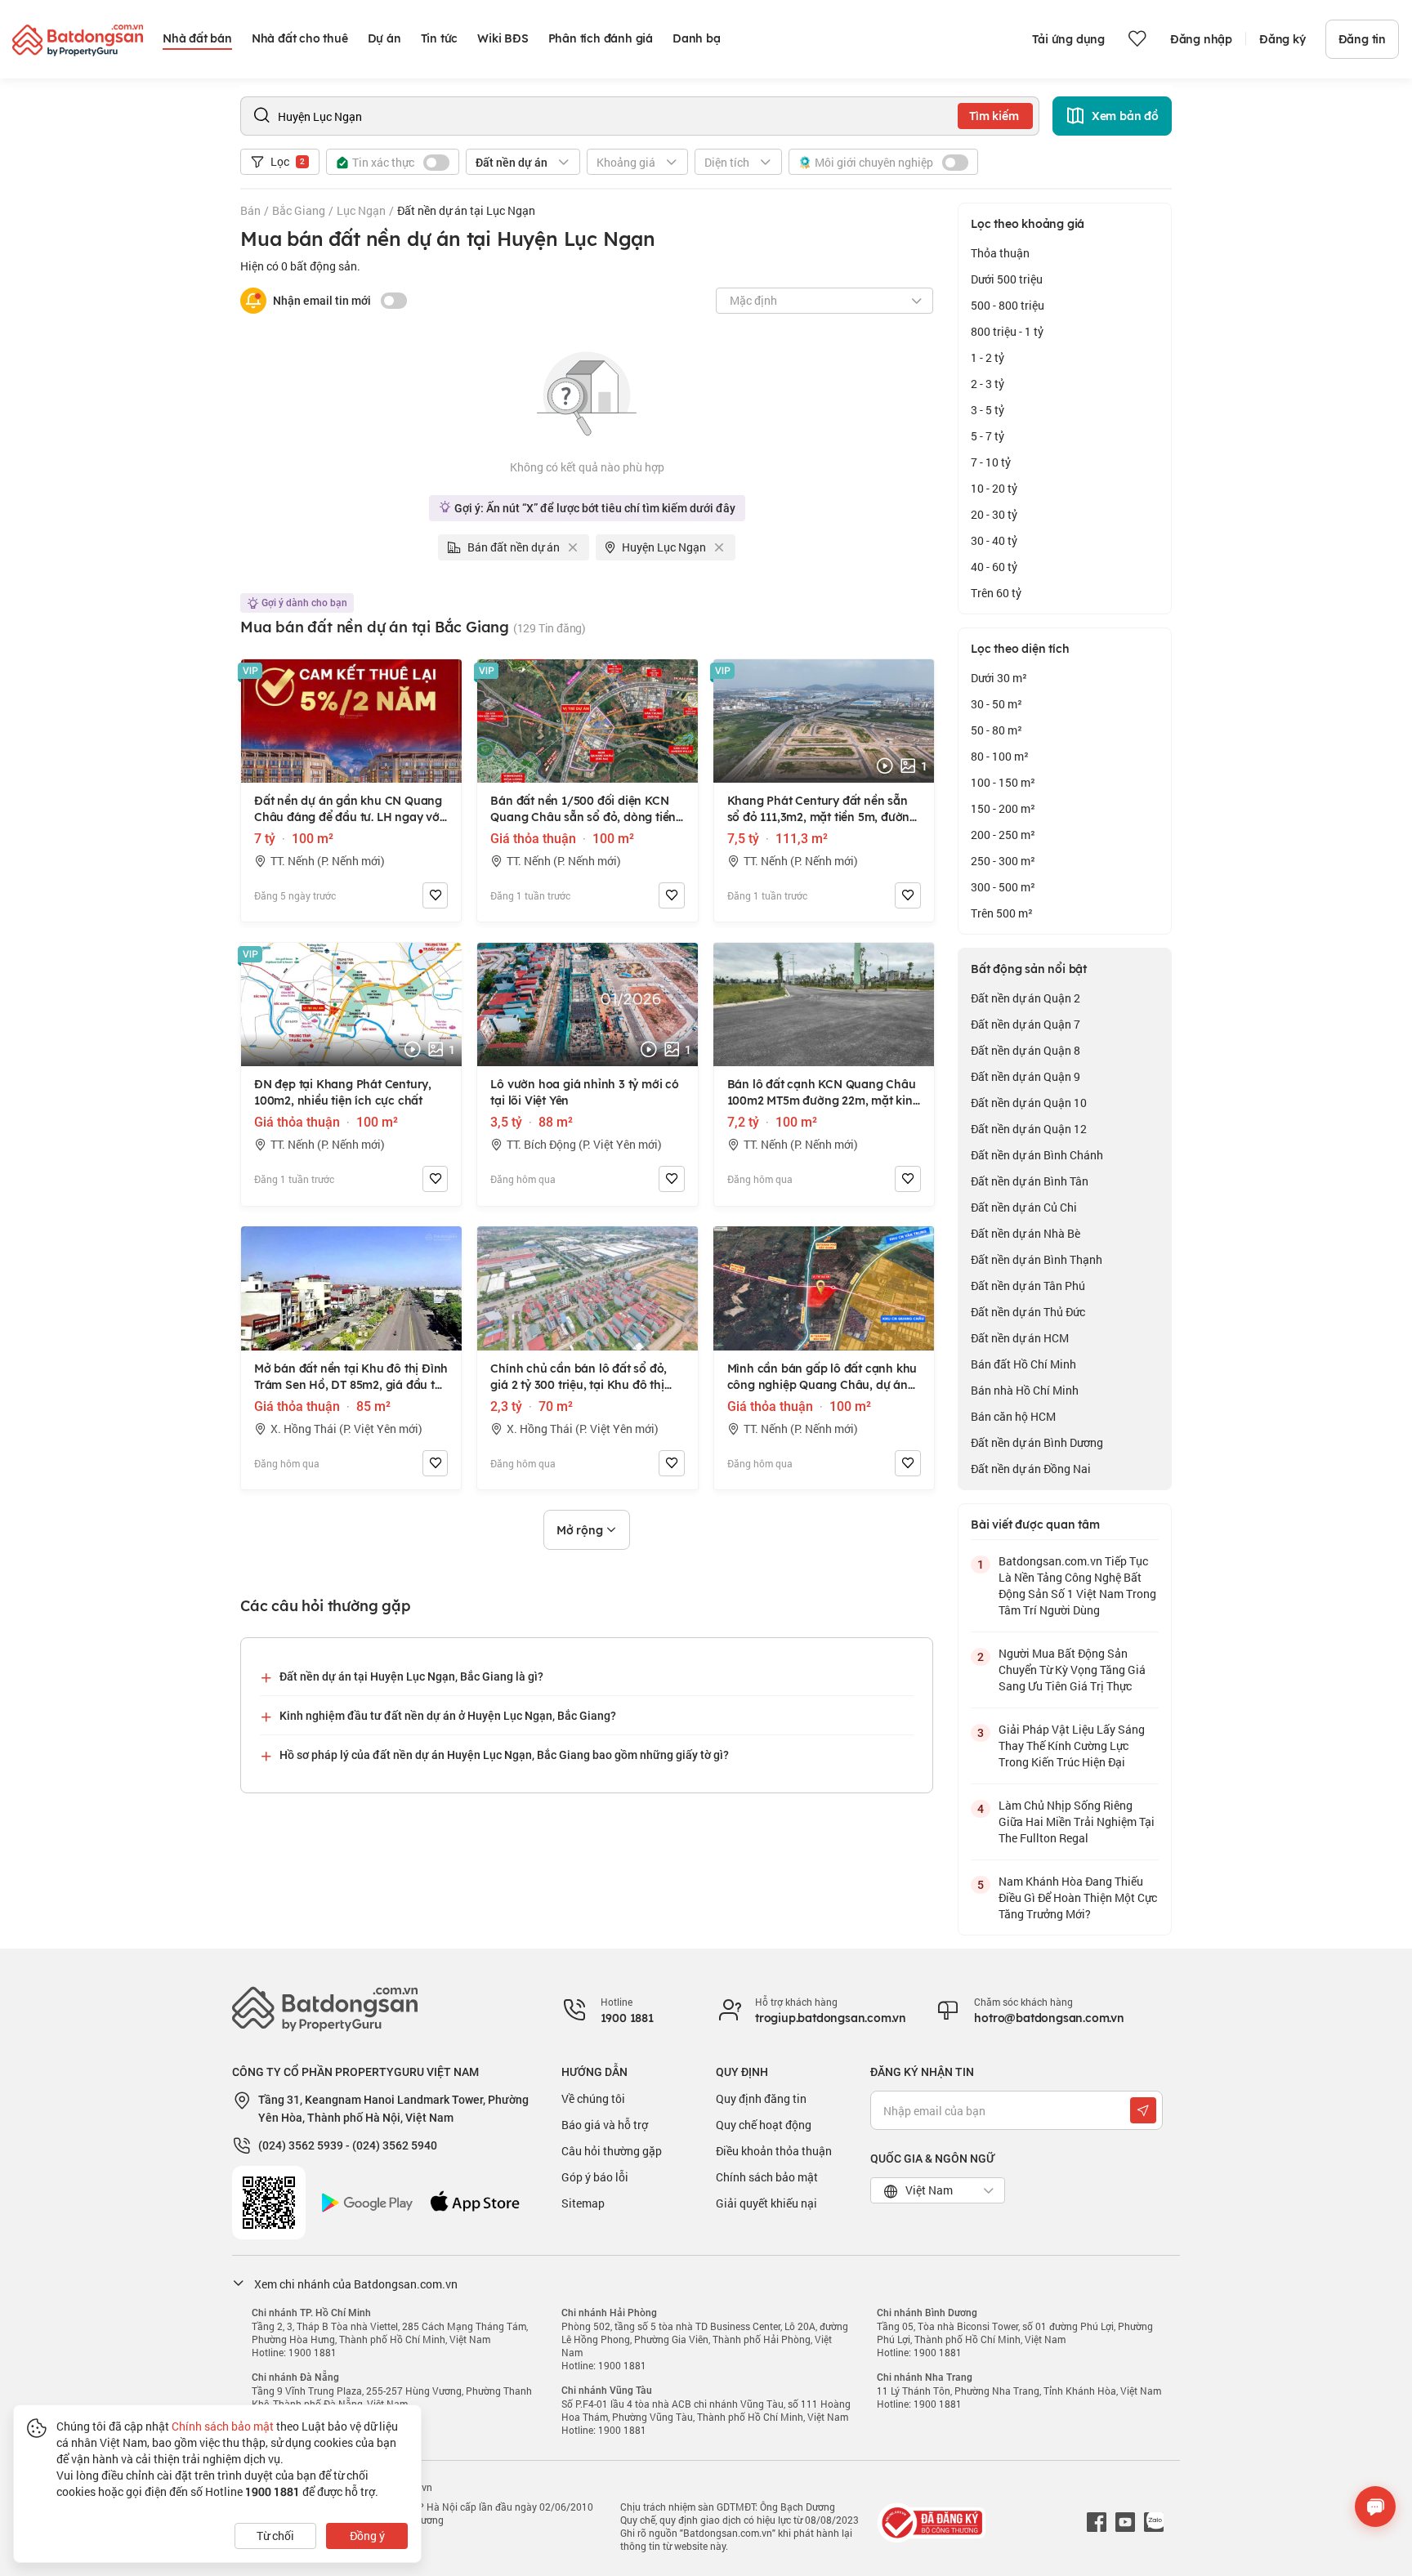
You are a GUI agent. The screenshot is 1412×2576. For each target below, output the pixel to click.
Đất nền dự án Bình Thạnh (1037, 1259)
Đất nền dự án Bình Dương (1037, 1442)
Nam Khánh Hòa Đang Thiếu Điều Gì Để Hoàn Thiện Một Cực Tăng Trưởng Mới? (1078, 1897)
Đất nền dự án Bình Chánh (1037, 1155)
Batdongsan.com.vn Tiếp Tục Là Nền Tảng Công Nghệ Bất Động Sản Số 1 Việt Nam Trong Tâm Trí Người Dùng (1077, 1585)
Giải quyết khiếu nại (766, 2203)
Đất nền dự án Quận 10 (1029, 1103)
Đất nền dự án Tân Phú (1028, 1286)
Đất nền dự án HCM (1020, 1338)
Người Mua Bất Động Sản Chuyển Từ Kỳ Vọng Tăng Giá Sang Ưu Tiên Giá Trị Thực (1072, 1670)
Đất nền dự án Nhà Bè (1025, 1233)
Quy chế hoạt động (764, 2125)
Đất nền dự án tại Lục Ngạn (466, 210)
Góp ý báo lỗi (595, 2177)
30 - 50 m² (996, 704)
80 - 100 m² (1000, 756)
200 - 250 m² (1003, 835)
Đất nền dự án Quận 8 (1025, 1050)
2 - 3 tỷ (988, 384)
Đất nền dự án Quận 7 (1025, 1024)
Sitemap (583, 2203)
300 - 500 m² (1003, 887)
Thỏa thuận (1000, 253)
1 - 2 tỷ (988, 357)
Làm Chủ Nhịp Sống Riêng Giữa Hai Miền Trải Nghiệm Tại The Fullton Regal (1077, 1822)
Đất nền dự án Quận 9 (1025, 1076)
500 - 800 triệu (1008, 305)
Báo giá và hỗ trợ (605, 2125)
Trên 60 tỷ (996, 593)
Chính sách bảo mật (767, 2177)
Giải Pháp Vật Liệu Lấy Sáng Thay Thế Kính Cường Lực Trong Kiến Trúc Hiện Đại (1072, 1746)
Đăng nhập (1201, 39)
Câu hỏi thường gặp (612, 2151)
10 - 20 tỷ (994, 488)
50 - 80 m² (996, 730)
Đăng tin (1362, 39)
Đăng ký (1282, 39)
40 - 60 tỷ (994, 567)
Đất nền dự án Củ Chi (1024, 1207)
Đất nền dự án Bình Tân (1030, 1181)
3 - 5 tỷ (988, 410)
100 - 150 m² (1003, 782)
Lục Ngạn (361, 210)
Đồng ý (367, 2536)
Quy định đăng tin (761, 2098)
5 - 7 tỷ (988, 436)
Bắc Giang (299, 210)
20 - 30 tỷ (994, 514)
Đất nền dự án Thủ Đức (1028, 1312)
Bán (250, 210)
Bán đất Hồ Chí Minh (1023, 1364)
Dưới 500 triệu (1007, 279)
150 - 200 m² (1003, 808)
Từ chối (275, 2536)
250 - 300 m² (1003, 861)
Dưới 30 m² (999, 678)
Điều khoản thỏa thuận (774, 2151)
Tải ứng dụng (1068, 39)
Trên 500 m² (1002, 913)
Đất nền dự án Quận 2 (1025, 998)
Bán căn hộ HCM (1013, 1416)
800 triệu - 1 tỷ (1007, 331)
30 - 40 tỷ (994, 540)
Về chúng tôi (593, 2098)
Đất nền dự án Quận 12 (1029, 1129)
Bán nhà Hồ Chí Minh (1025, 1390)
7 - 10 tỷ (991, 462)
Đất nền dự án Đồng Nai (1031, 1469)
